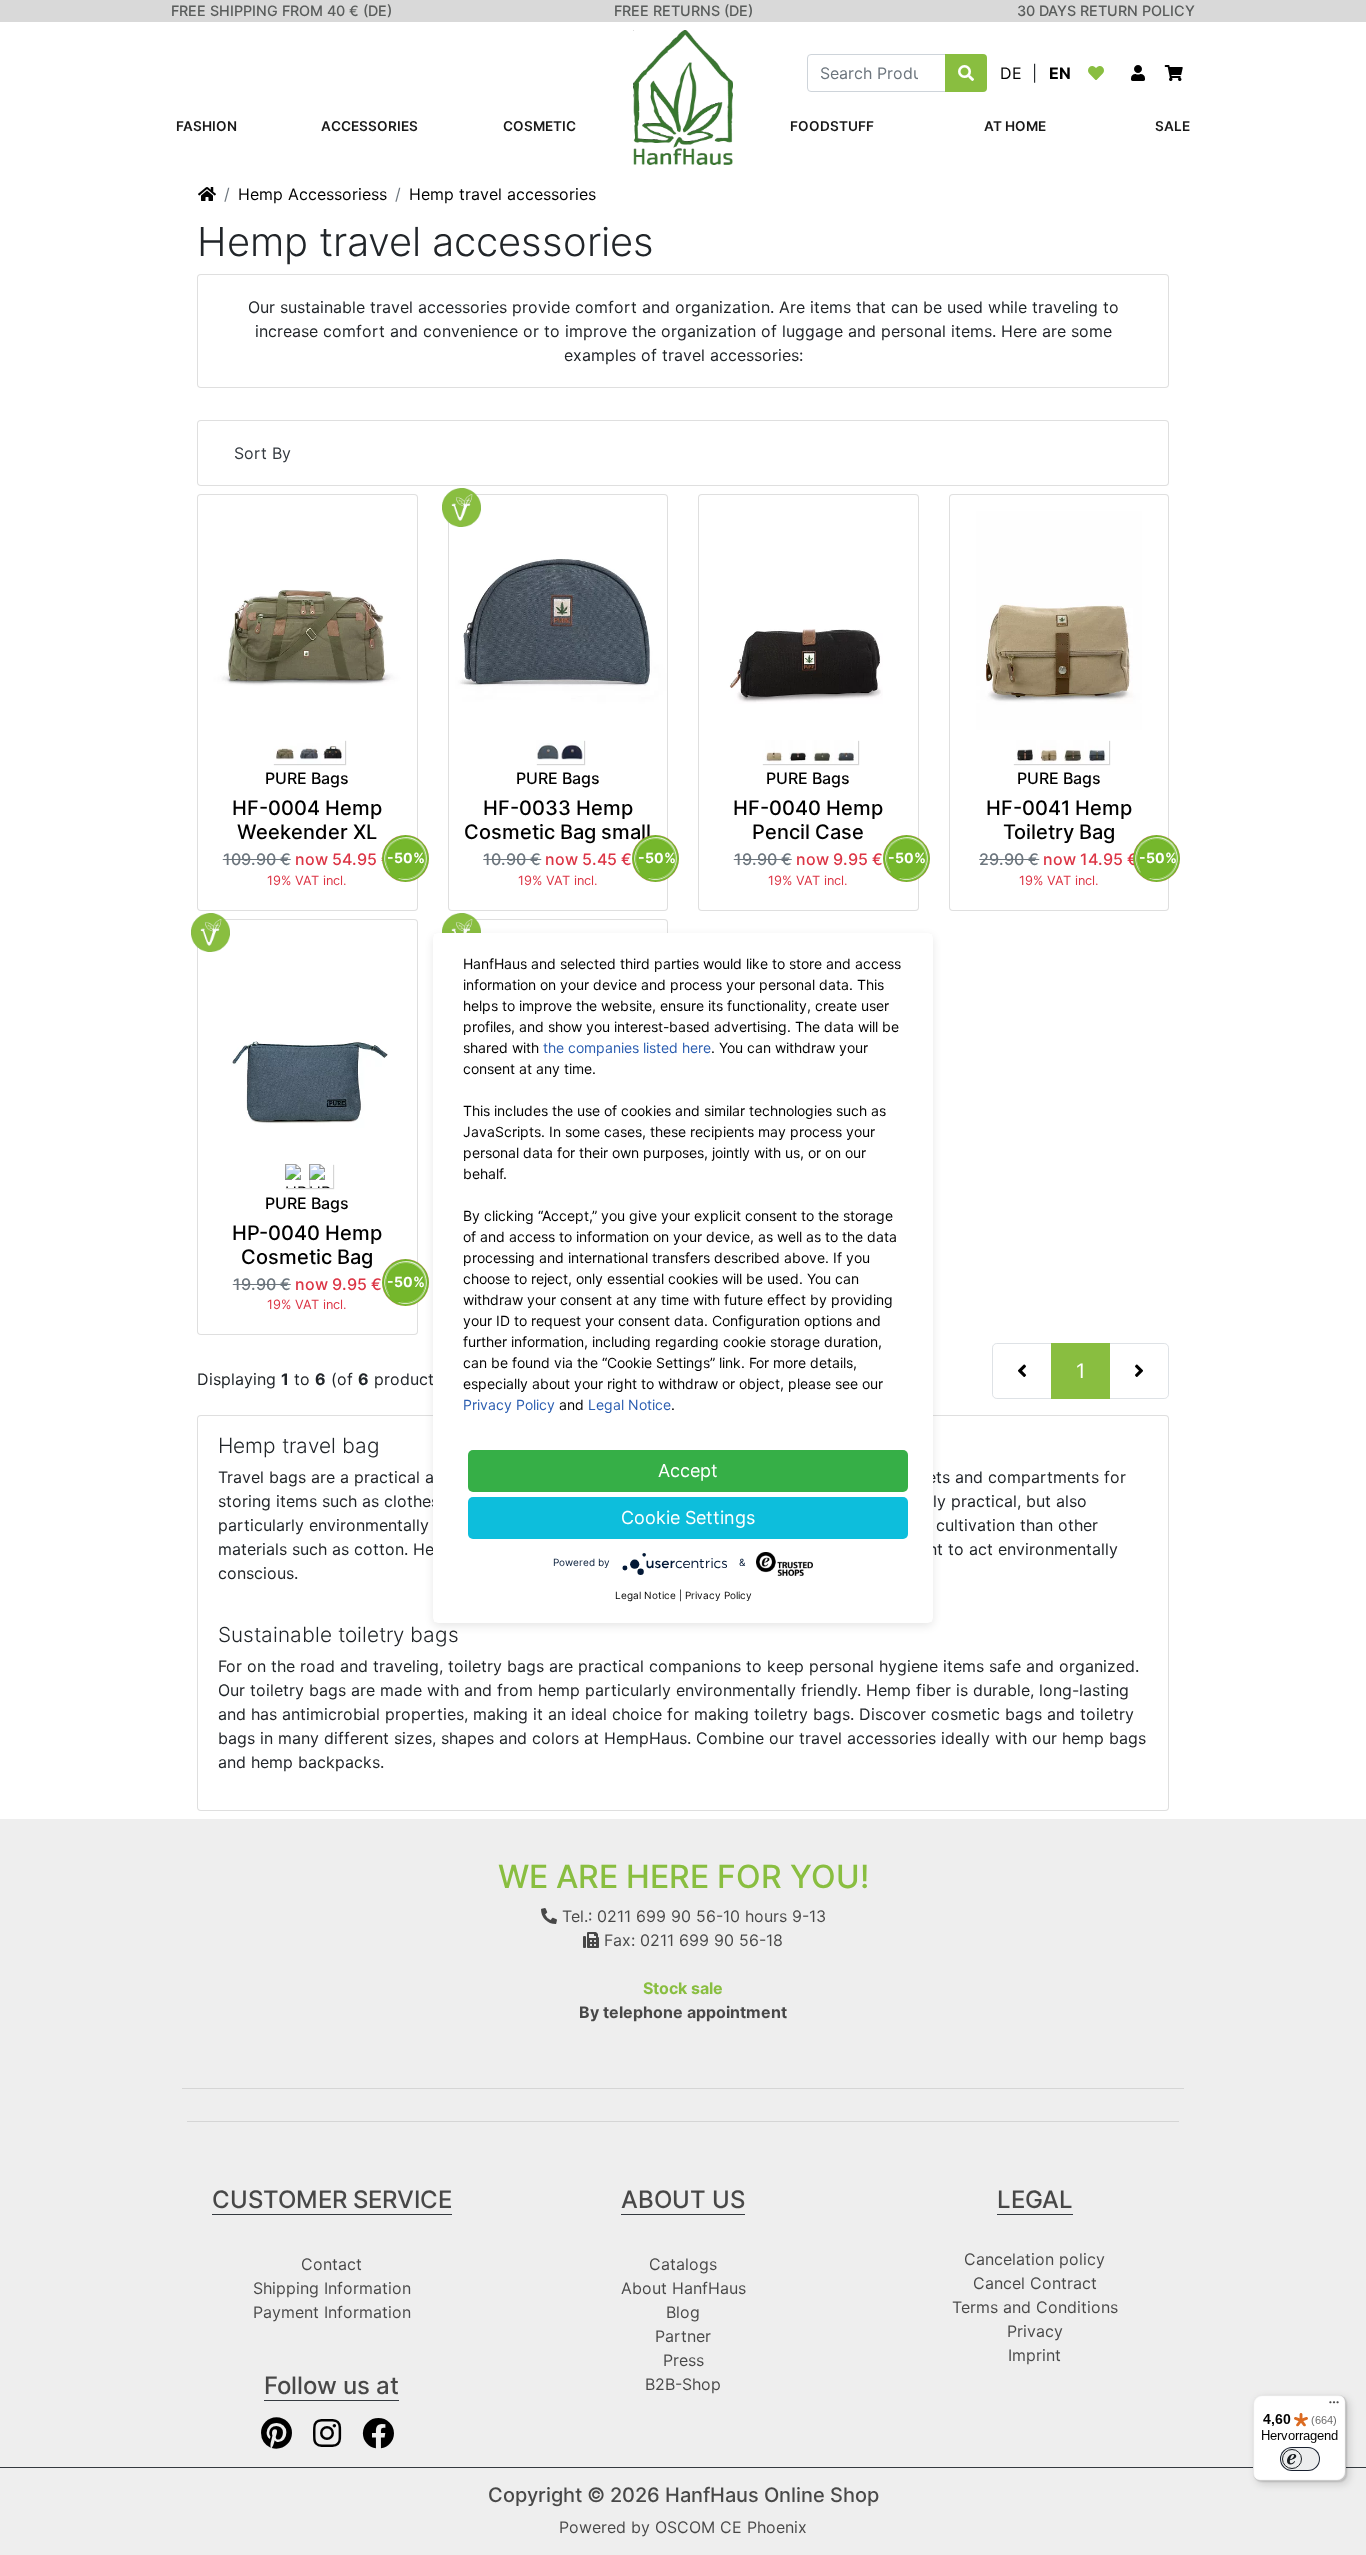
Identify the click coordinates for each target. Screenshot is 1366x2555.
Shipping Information (332, 2288)
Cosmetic (539, 126)
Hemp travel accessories (502, 194)
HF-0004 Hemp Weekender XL (307, 820)
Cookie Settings (688, 1517)
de (1011, 73)
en (1060, 73)
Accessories (369, 126)
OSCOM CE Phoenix (731, 2527)
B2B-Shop (683, 2384)
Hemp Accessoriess (312, 194)
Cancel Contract (1035, 2283)
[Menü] (1334, 2407)
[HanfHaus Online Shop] (683, 96)
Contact (331, 2264)
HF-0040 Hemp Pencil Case (808, 820)
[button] (1138, 73)
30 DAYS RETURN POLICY (1106, 10)
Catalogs (683, 2264)
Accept (688, 1470)
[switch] (1300, 2459)
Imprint (1034, 2355)
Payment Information (332, 2312)
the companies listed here (627, 1047)
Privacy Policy (509, 1404)
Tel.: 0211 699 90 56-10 (648, 1916)
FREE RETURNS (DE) (683, 10)
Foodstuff (832, 126)
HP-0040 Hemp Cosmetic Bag (307, 1245)
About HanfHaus (683, 2288)
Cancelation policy (1034, 2259)
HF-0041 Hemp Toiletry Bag (1059, 820)
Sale (1172, 126)
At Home (1015, 126)
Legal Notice (629, 1404)
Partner (683, 2336)
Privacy (1035, 2331)
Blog (683, 2312)
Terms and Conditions (1035, 2307)
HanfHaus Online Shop (772, 2495)
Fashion (206, 126)
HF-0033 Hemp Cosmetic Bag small (557, 820)
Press (683, 2360)
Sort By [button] (262, 453)
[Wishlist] (1100, 73)
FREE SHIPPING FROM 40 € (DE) (281, 10)
